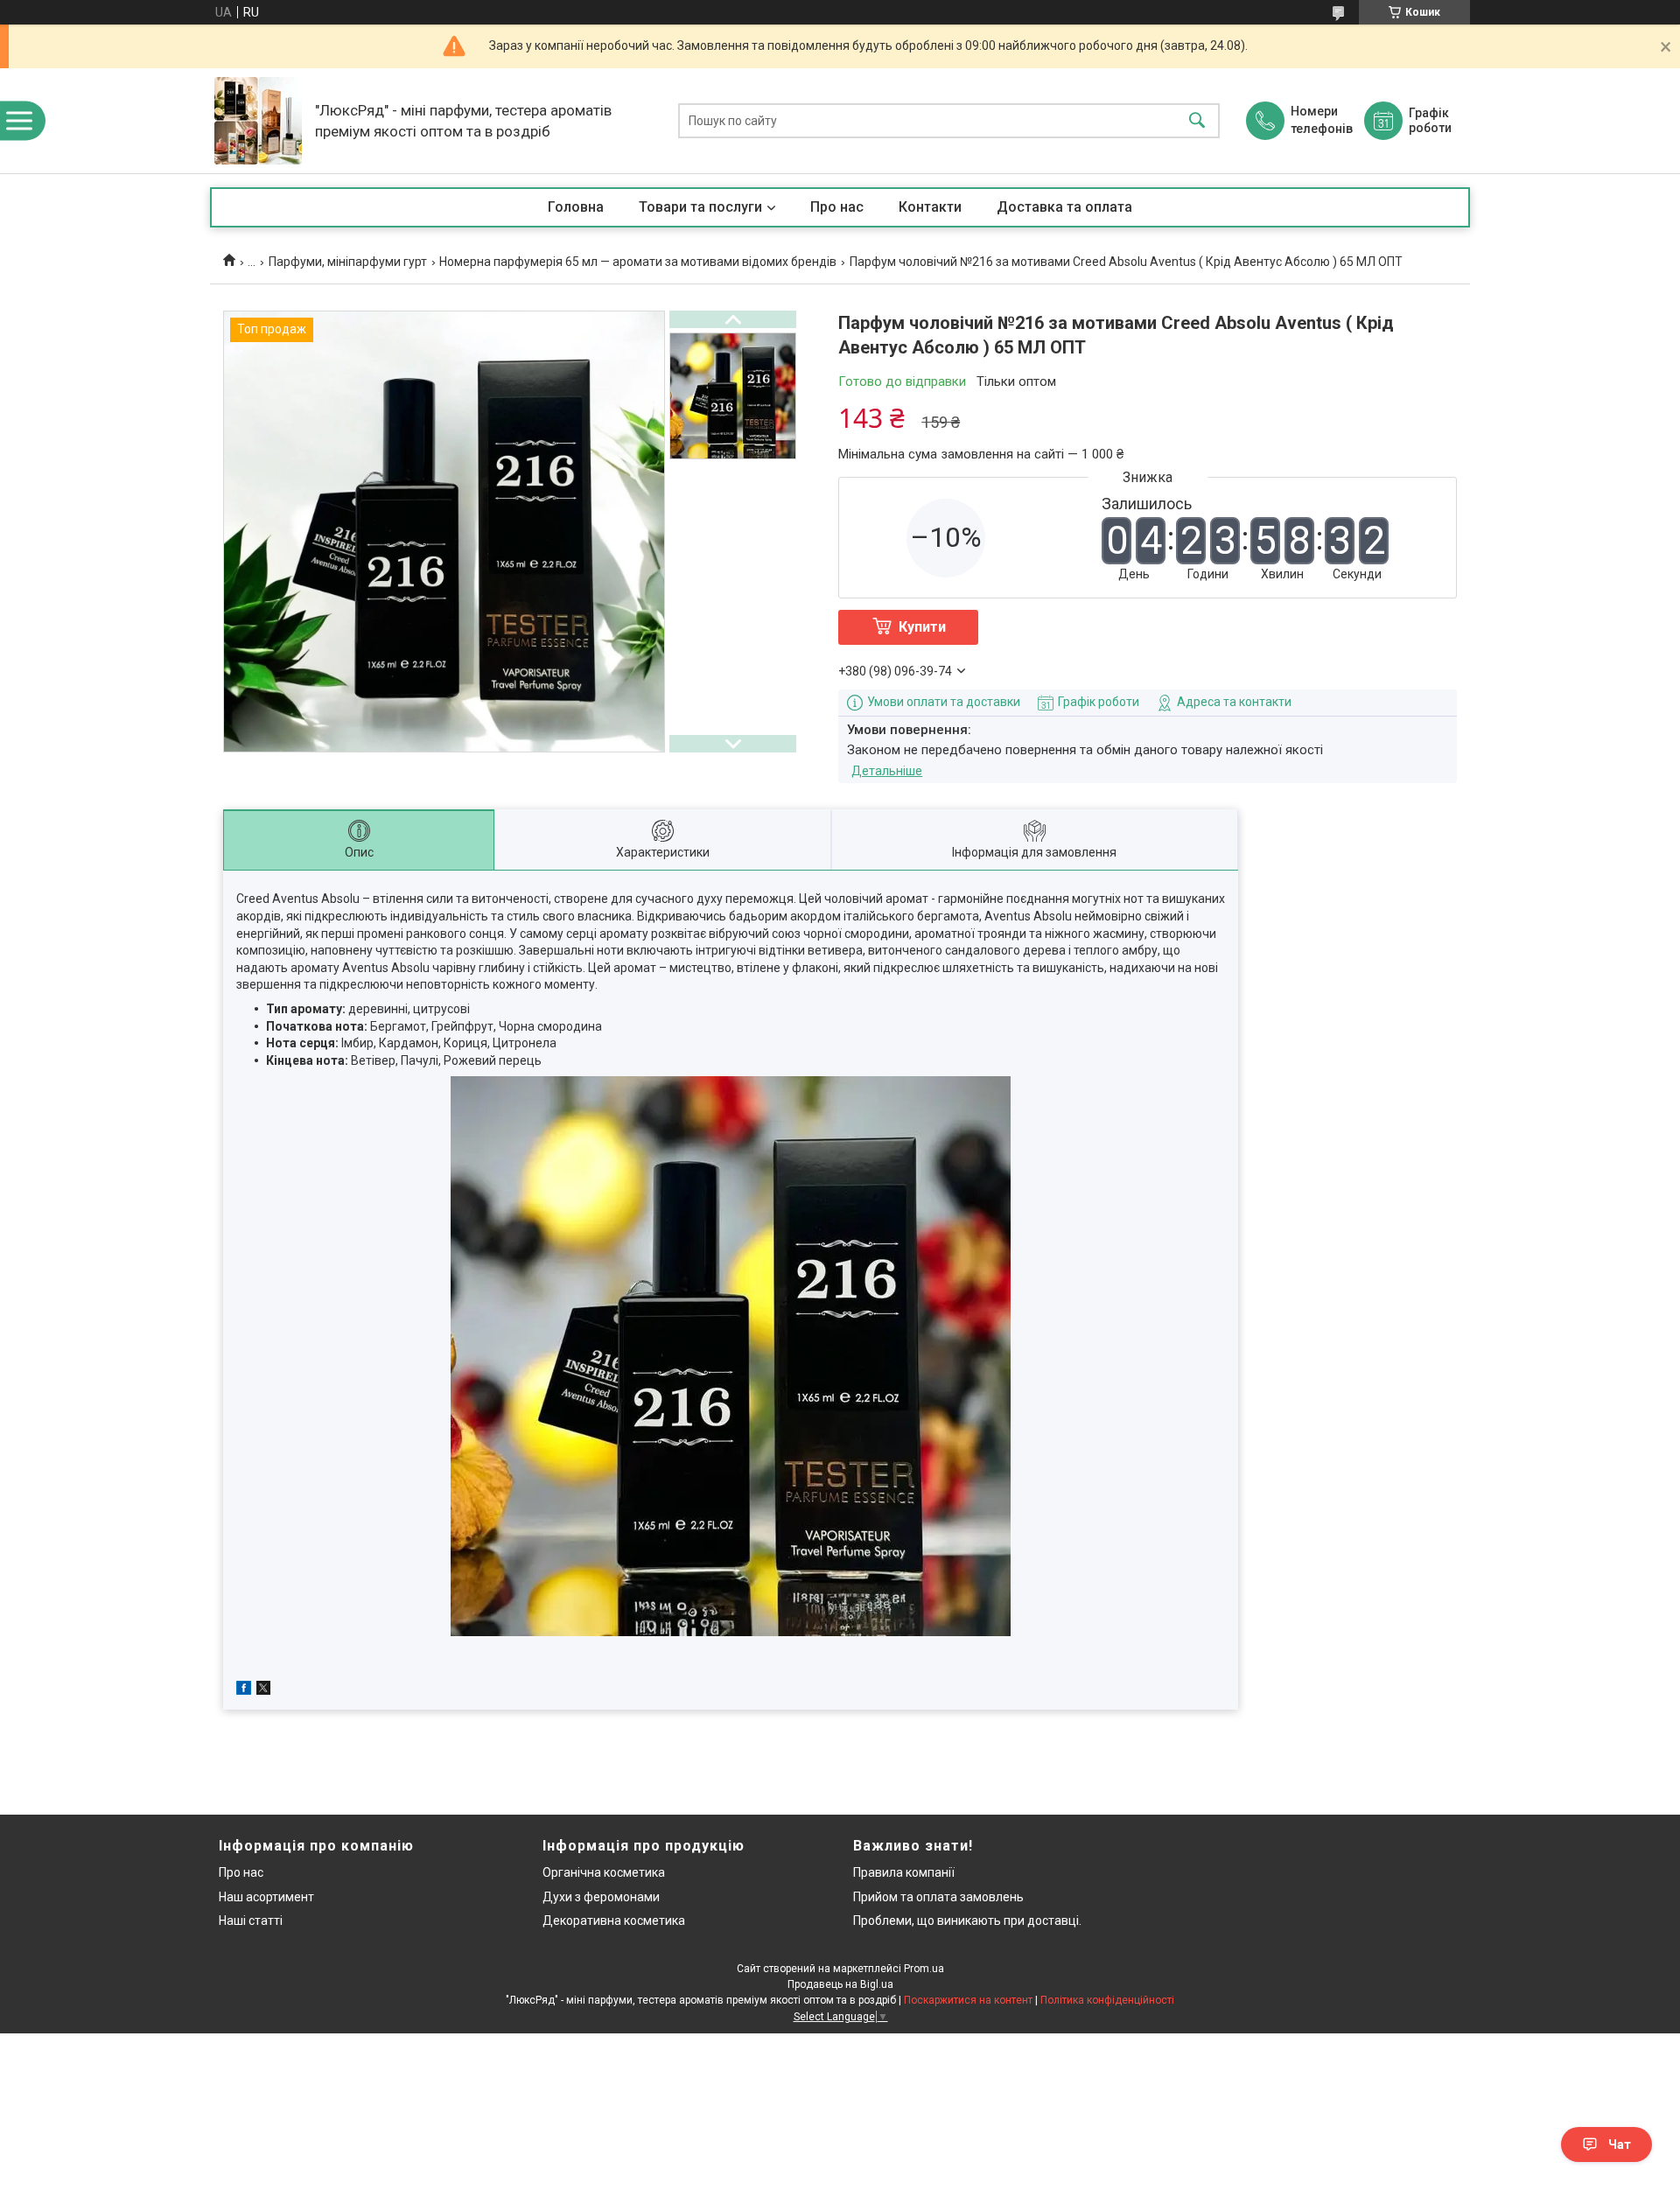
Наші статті (251, 1921)
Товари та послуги (700, 207)
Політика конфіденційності (1107, 2000)
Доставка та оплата (1064, 207)
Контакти (930, 207)
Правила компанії (904, 1872)
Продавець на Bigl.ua (840, 1984)
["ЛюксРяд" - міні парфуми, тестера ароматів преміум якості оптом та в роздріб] (258, 121)
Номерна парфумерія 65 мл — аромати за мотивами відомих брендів (638, 262)
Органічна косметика (604, 1872)
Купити (922, 627)
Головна (576, 207)
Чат (1620, 2145)
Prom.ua (924, 1969)
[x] (263, 1690)
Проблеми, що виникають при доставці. (967, 1921)
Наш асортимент (266, 1897)
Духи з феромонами (601, 1897)
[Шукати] (1197, 121)
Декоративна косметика (614, 1921)
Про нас (837, 207)
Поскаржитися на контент (968, 2000)
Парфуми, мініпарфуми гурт (348, 262)
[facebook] (244, 1690)
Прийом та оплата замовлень (938, 1897)
